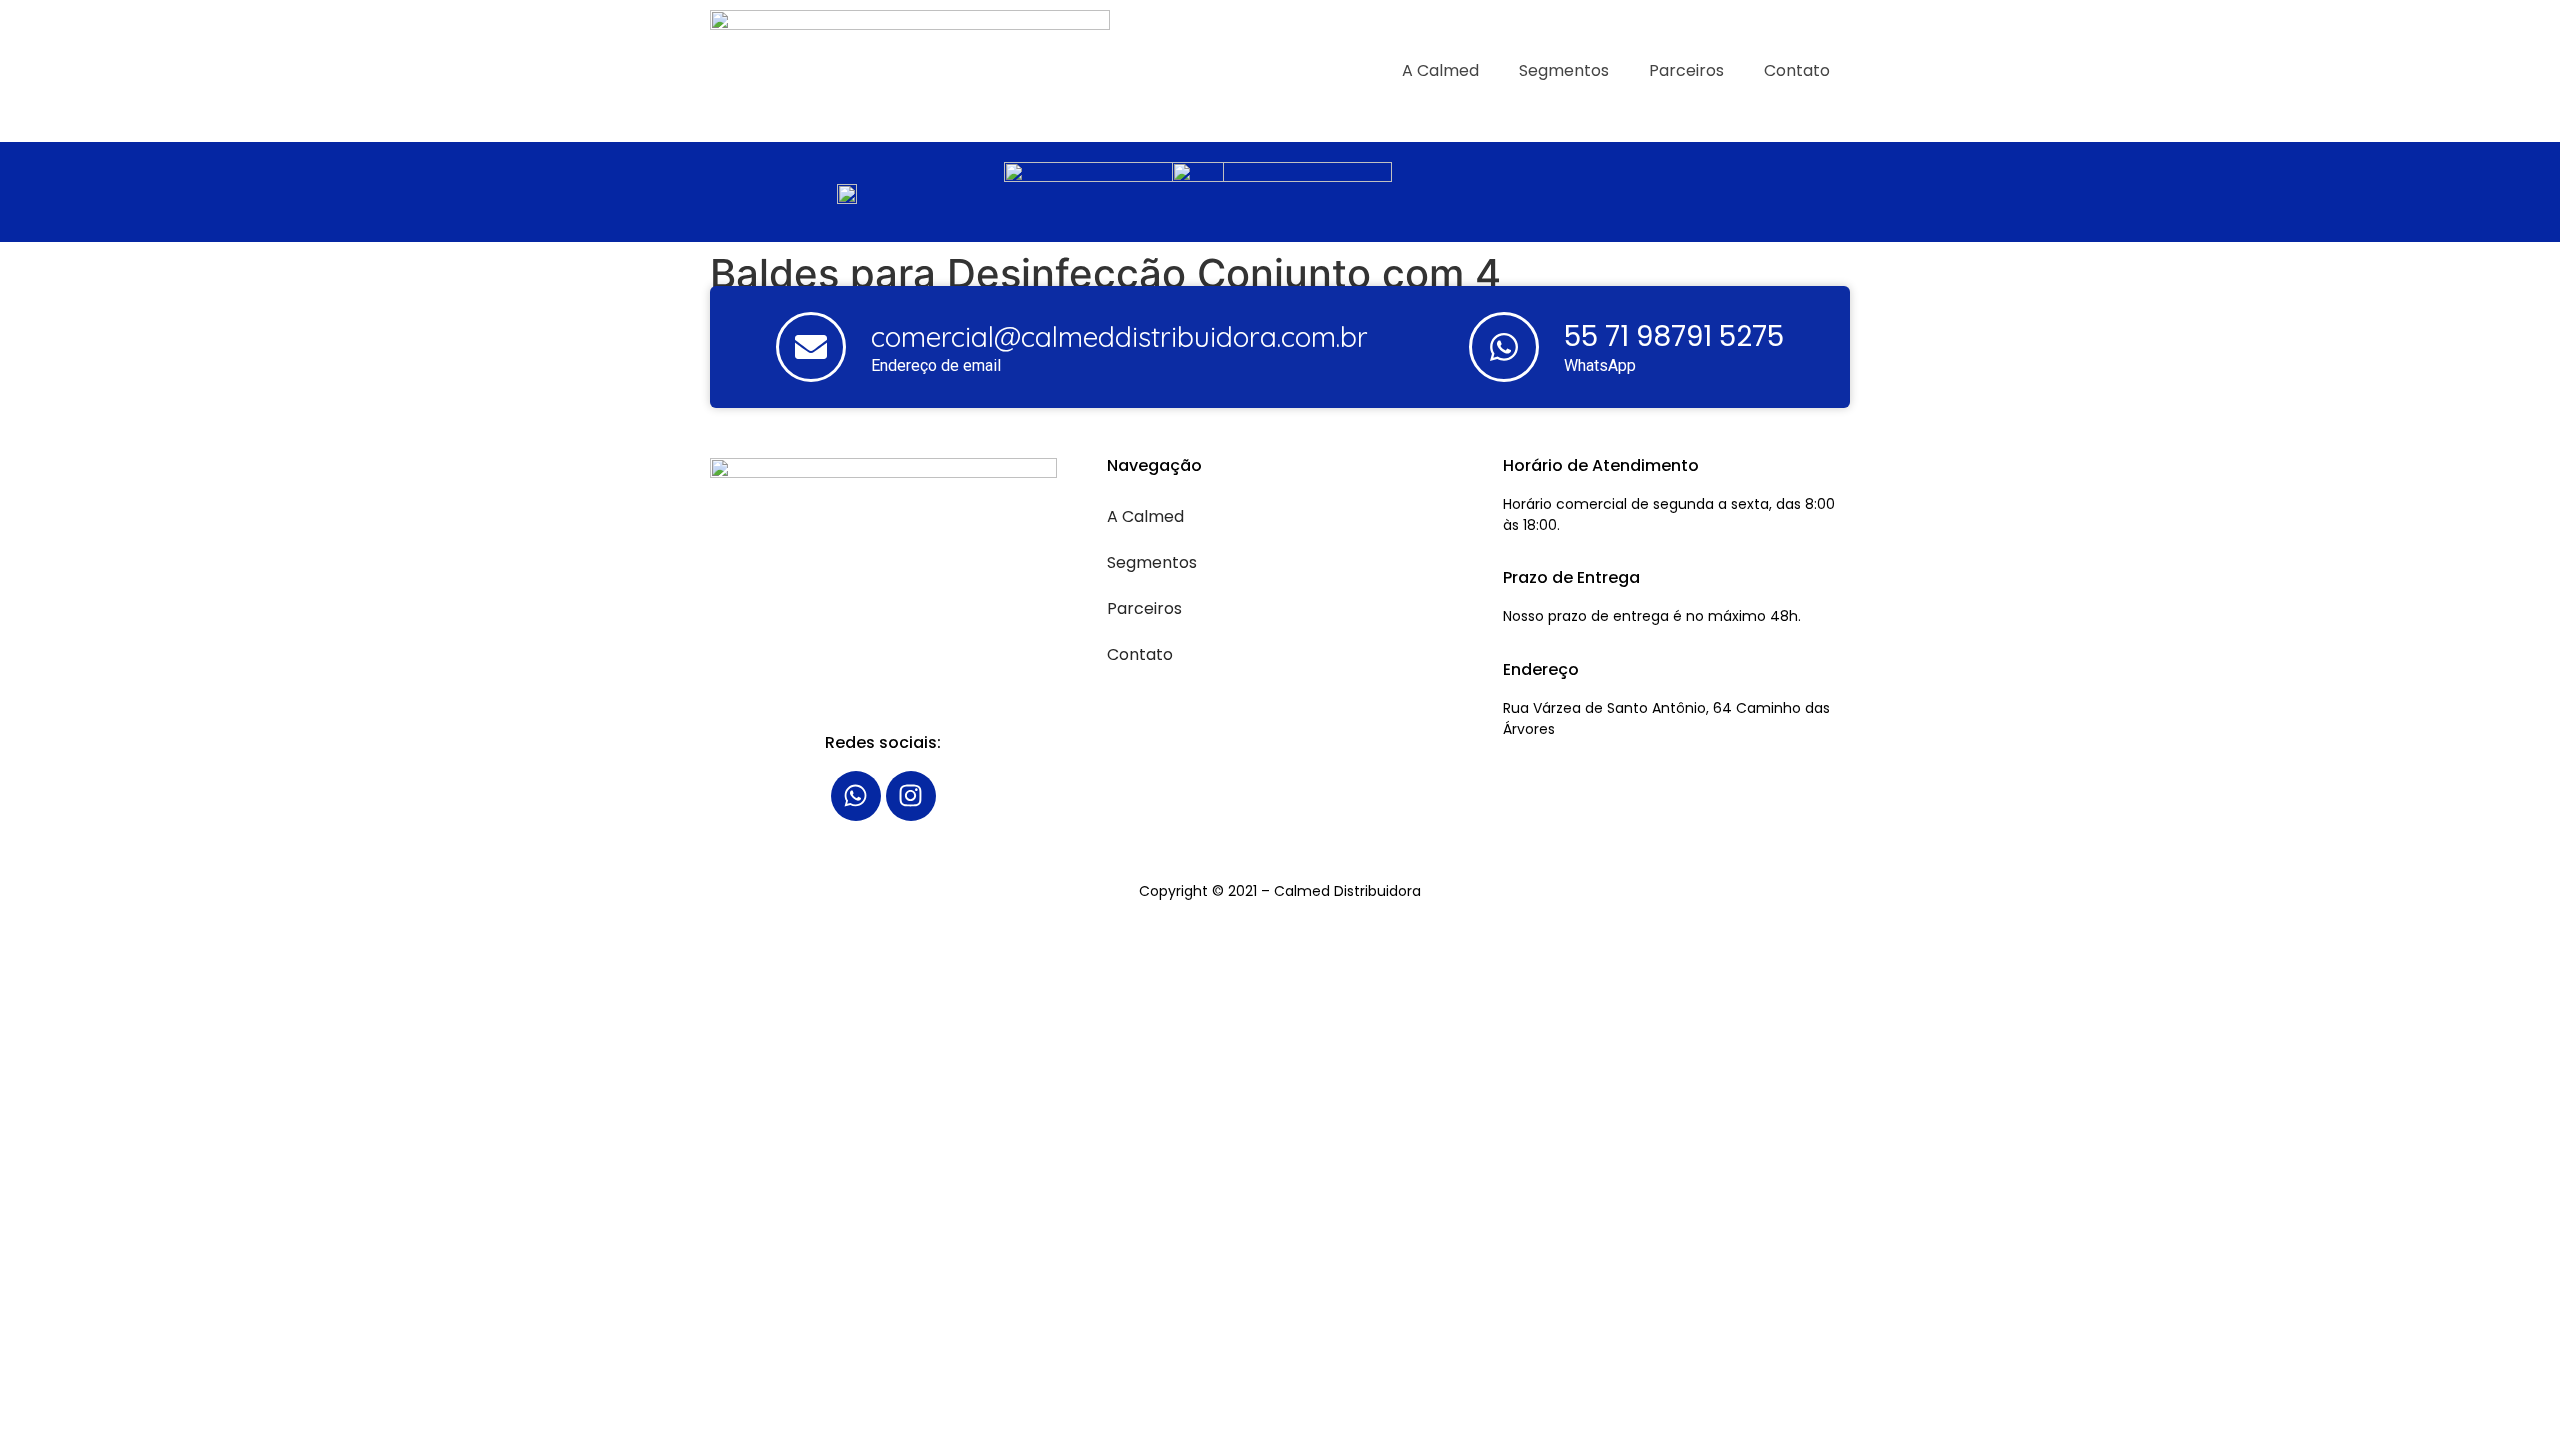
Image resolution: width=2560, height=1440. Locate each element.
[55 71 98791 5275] (1504, 347)
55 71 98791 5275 (1674, 336)
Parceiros (1686, 70)
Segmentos (1564, 70)
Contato (1797, 70)
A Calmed (1440, 70)
